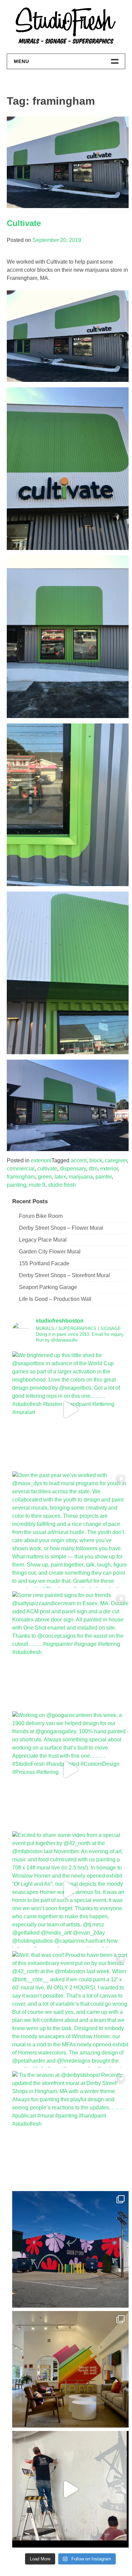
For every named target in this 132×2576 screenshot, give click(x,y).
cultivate (47, 1169)
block (96, 1160)
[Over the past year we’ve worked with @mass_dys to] (70, 1530)
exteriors (41, 1160)
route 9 (37, 1185)
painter (104, 1177)
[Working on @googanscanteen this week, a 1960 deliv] (70, 1770)
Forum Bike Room (41, 1216)
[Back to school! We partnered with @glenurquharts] (70, 2369)
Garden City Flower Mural (50, 1252)
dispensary (73, 1169)
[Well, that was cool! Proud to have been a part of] (70, 2009)
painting (16, 1185)
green (45, 1177)
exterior (109, 1169)
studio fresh (62, 1185)
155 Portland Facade (44, 1263)
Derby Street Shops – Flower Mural (61, 1228)
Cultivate (24, 223)
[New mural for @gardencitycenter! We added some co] (70, 2249)
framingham (21, 1177)
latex (60, 1177)
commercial (21, 1169)
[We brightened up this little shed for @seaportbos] (70, 1410)
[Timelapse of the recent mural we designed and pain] (70, 2489)
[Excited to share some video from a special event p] (70, 1889)
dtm (93, 1169)
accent (79, 1160)
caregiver (116, 1160)
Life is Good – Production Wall (55, 1299)
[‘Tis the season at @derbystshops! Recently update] (70, 2129)
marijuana (81, 1177)
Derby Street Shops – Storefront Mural (64, 1275)
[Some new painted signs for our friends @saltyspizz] (70, 1650)
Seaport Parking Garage (48, 1287)
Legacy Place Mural (43, 1240)
